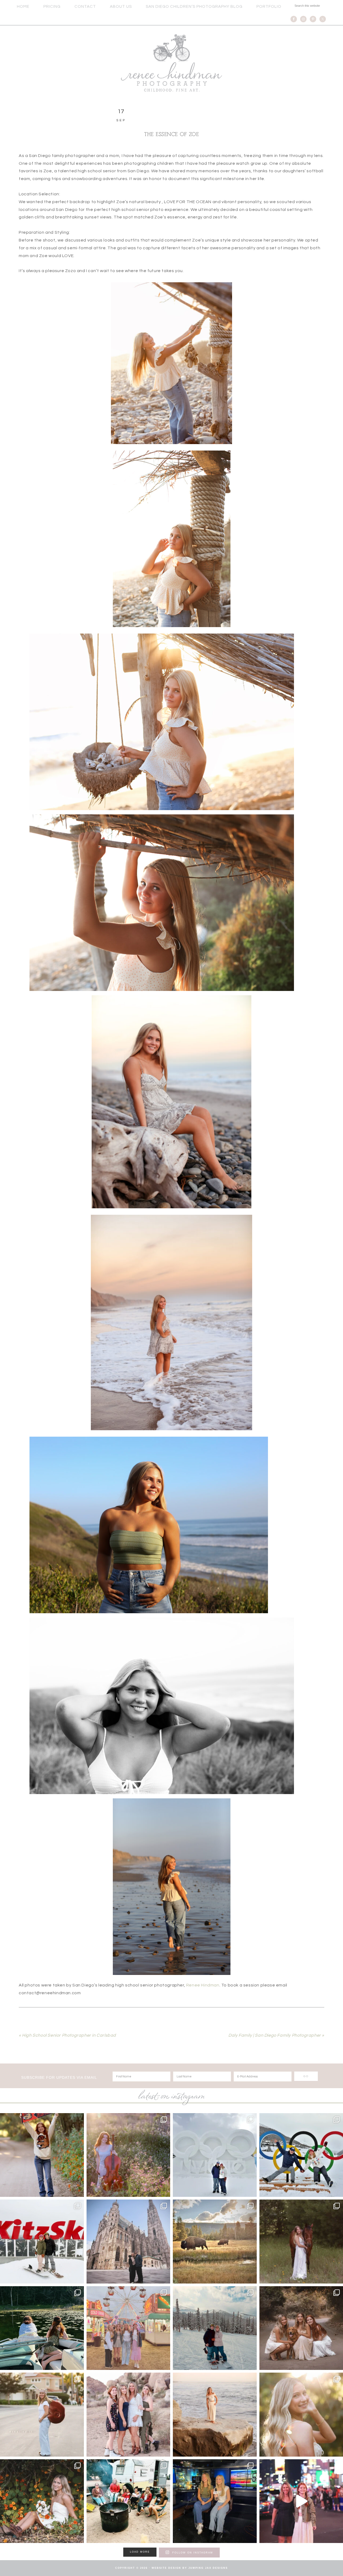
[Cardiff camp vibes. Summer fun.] (128, 2501)
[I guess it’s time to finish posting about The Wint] (215, 2155)
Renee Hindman (171, 63)
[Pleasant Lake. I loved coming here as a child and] (42, 2328)
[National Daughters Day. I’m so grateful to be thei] (128, 2415)
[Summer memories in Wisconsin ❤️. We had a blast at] (128, 2328)
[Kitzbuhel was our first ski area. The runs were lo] (42, 2242)
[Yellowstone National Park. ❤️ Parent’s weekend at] (215, 2242)
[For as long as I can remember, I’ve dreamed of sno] (128, 2242)
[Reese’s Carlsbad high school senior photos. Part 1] (42, 2501)
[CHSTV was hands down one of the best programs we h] (215, 2501)
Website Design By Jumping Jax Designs (190, 2568)
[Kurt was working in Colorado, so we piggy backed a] (215, 2328)
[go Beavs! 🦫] (42, 2155)
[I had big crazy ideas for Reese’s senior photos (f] (215, 2415)
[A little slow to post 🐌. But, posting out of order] (42, 2415)
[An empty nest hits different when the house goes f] (128, 2155)
